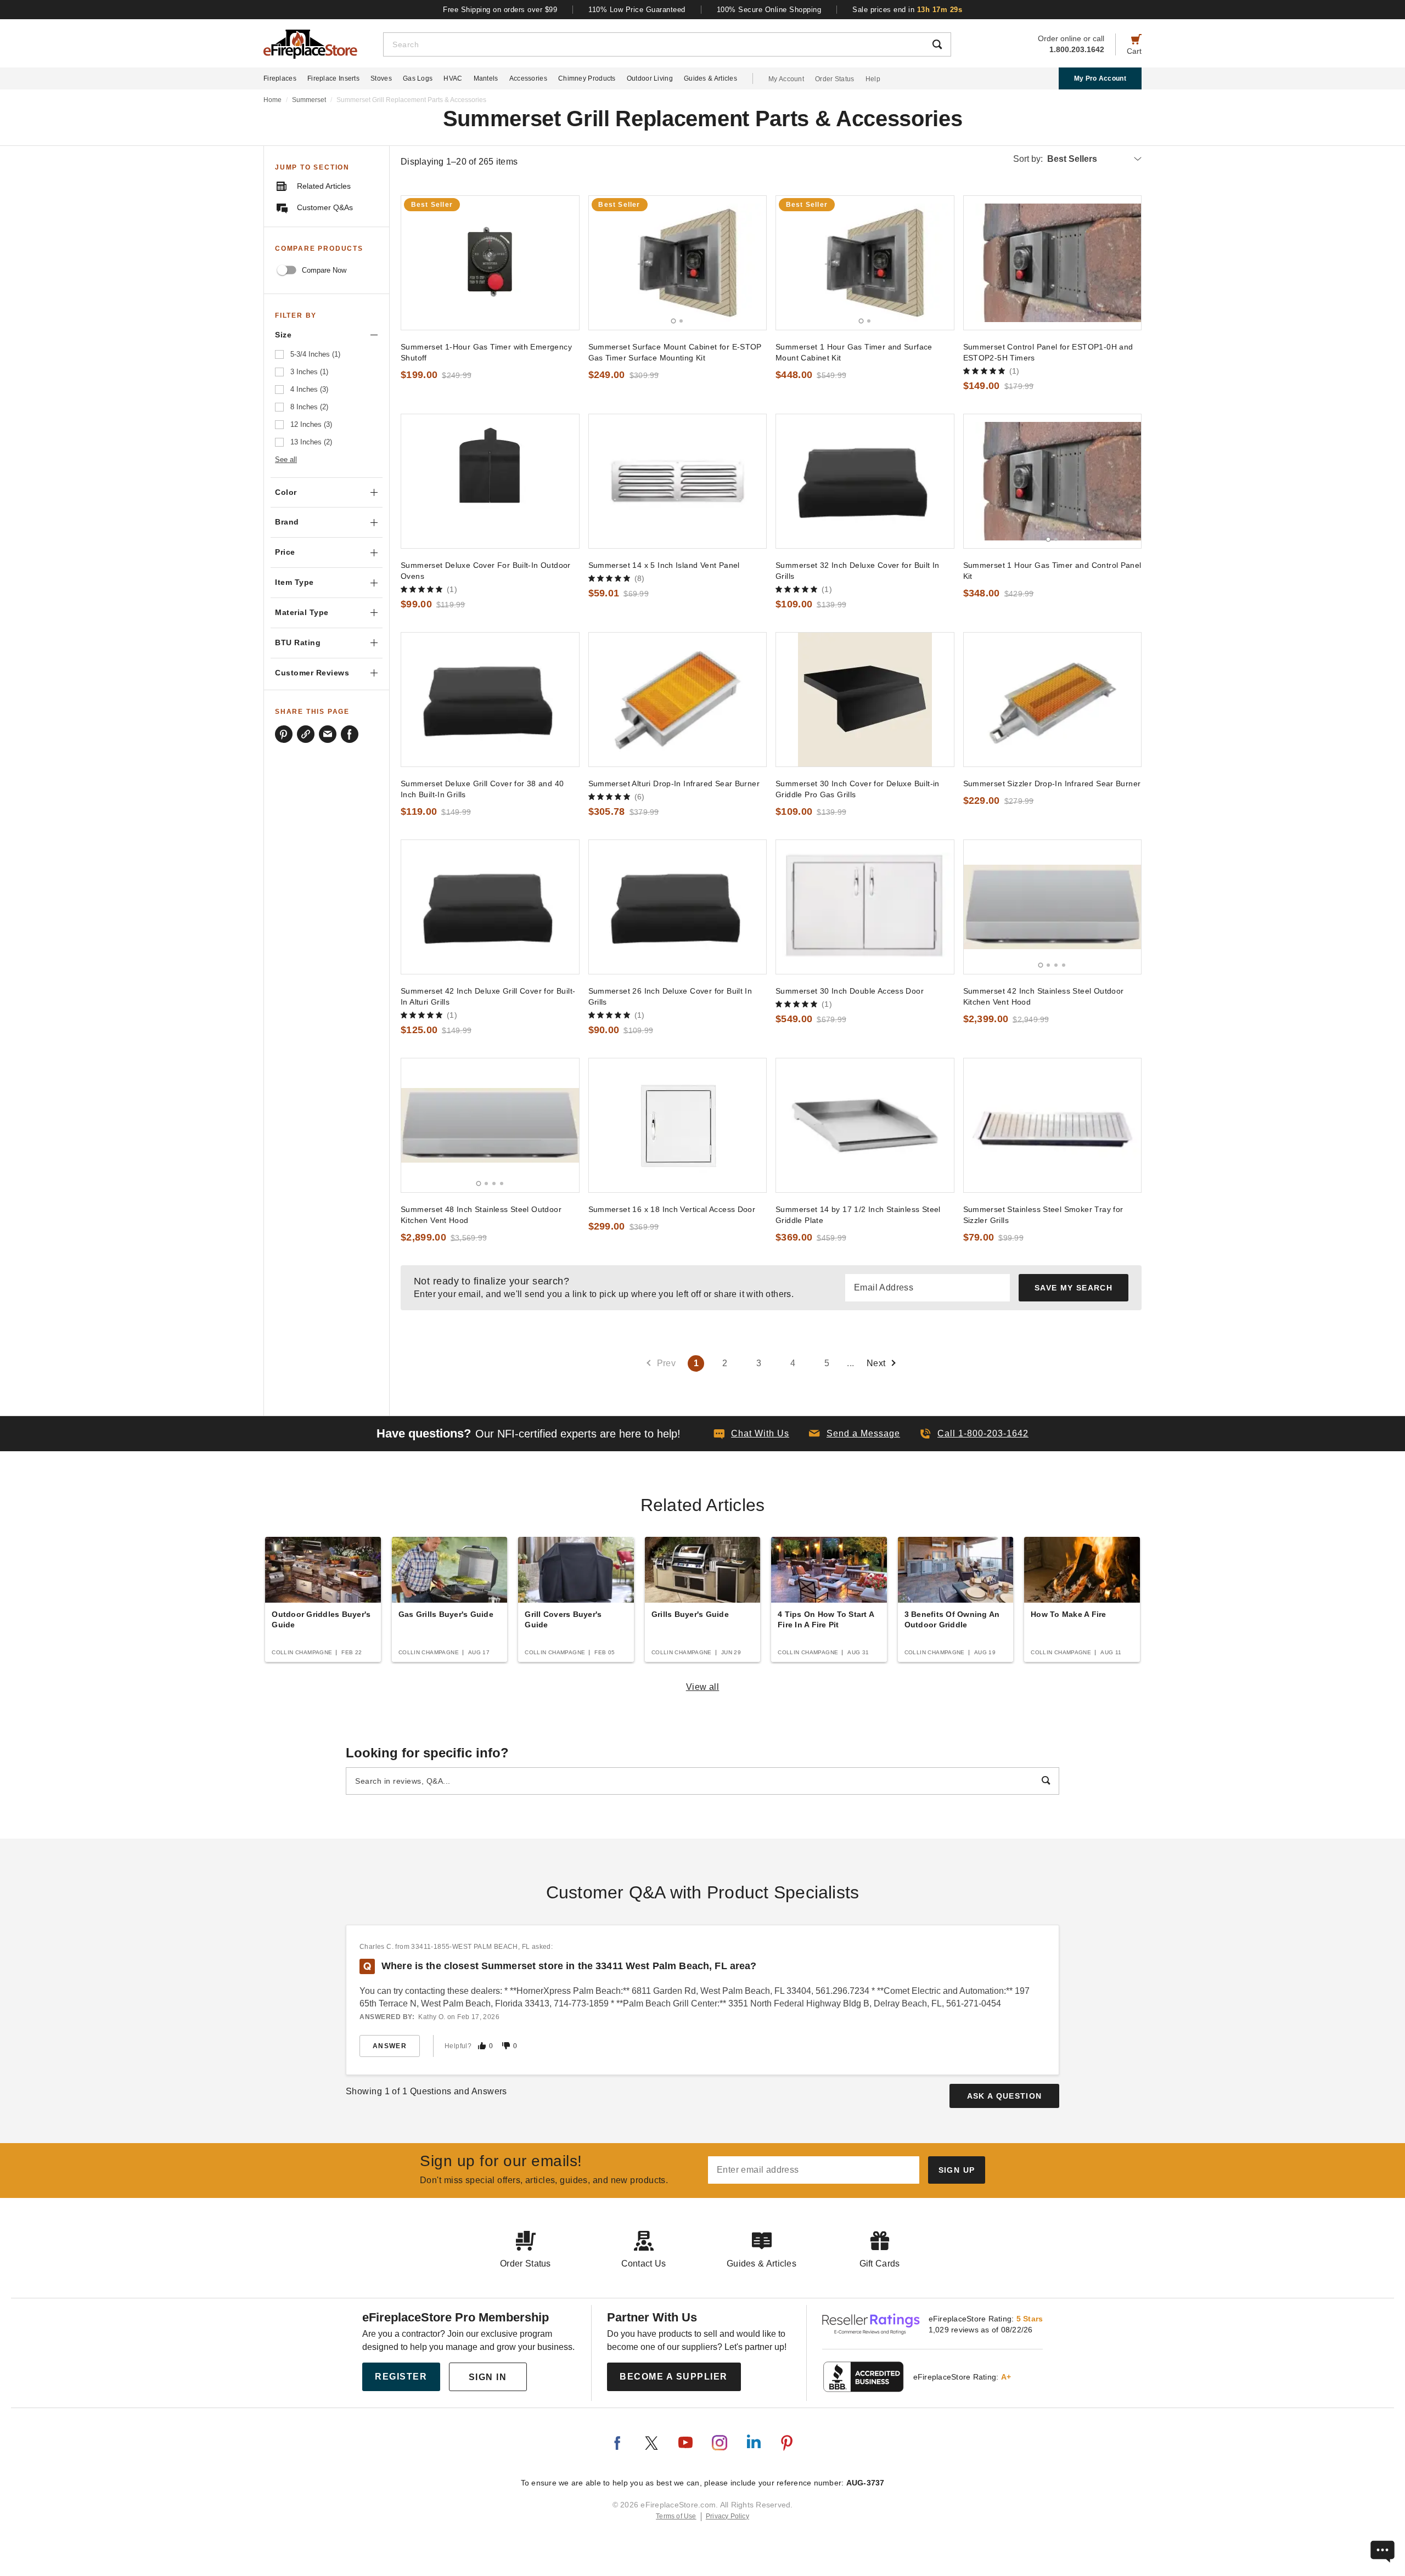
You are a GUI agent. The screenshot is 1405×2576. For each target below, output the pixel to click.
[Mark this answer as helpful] (482, 2046)
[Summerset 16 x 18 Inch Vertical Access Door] (678, 1125)
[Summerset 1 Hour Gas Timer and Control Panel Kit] (1053, 481)
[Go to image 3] (1056, 965)
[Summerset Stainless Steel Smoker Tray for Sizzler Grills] (1053, 1125)
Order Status (835, 79)
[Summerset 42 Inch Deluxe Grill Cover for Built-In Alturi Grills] (490, 907)
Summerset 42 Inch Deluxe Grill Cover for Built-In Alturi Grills (488, 996)
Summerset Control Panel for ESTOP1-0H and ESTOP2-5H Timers (1048, 352)
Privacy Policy (727, 2516)
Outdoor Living (650, 78)
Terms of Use (676, 2516)
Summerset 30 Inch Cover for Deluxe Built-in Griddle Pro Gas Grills (858, 789)
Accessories (528, 78)
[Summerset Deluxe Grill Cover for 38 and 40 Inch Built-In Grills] (490, 700)
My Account (786, 79)
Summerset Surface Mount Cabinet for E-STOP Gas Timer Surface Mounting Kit (675, 352)
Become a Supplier (674, 2377)
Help (873, 79)
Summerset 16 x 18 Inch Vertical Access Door (672, 1209)
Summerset (309, 100)
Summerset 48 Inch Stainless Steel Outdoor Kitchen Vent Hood (481, 1215)
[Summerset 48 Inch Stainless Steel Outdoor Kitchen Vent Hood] (490, 1125)
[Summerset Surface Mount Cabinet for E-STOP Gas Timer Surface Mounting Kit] (678, 263)
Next (876, 1363)
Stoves (381, 78)
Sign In (488, 2377)
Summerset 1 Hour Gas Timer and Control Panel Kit (1052, 571)
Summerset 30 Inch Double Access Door (850, 991)
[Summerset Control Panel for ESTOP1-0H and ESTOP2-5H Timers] (1053, 263)
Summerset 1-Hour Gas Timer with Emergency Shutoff (486, 352)
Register (401, 2377)
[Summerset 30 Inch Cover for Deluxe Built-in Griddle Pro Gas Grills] (865, 700)
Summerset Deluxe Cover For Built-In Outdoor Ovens (486, 571)
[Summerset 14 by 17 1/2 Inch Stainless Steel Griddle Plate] (865, 1125)
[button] (855, 1434)
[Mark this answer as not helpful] (506, 2046)
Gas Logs (418, 78)
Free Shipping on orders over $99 (500, 10)
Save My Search (1074, 1288)
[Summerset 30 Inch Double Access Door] (865, 907)
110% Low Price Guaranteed (637, 10)
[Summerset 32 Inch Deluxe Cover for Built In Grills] (865, 481)
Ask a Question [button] (1005, 2096)
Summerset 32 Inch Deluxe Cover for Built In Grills (858, 571)
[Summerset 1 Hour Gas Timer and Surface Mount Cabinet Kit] (865, 263)
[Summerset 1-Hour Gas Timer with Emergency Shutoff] (490, 263)
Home (272, 100)
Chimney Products (587, 78)
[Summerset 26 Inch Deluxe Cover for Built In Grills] (678, 907)
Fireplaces (280, 78)
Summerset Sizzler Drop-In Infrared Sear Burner (1052, 783)
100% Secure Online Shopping (769, 10)
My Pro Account (1100, 78)
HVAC (453, 78)
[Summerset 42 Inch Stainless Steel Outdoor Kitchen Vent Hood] (1053, 907)
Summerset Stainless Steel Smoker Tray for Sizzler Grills (1043, 1215)
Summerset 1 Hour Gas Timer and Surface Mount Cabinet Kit (854, 352)
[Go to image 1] (674, 321)
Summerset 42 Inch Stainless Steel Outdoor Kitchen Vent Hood (1044, 996)
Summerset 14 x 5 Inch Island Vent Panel (664, 565)
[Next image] (753, 263)
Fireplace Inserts (333, 78)
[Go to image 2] (681, 321)
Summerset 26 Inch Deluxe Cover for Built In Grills (670, 996)
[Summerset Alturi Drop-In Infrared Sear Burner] (678, 700)
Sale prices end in (907, 10)
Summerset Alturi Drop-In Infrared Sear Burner (674, 783)
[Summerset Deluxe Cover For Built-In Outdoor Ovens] (490, 481)
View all (703, 1687)
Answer (390, 2046)
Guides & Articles (710, 78)
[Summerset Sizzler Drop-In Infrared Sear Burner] (1053, 700)
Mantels (486, 78)
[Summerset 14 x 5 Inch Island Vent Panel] (678, 481)
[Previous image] (602, 263)
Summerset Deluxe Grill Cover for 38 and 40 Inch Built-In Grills (482, 789)
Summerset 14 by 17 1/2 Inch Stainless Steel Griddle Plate (858, 1215)
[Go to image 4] (1064, 965)
